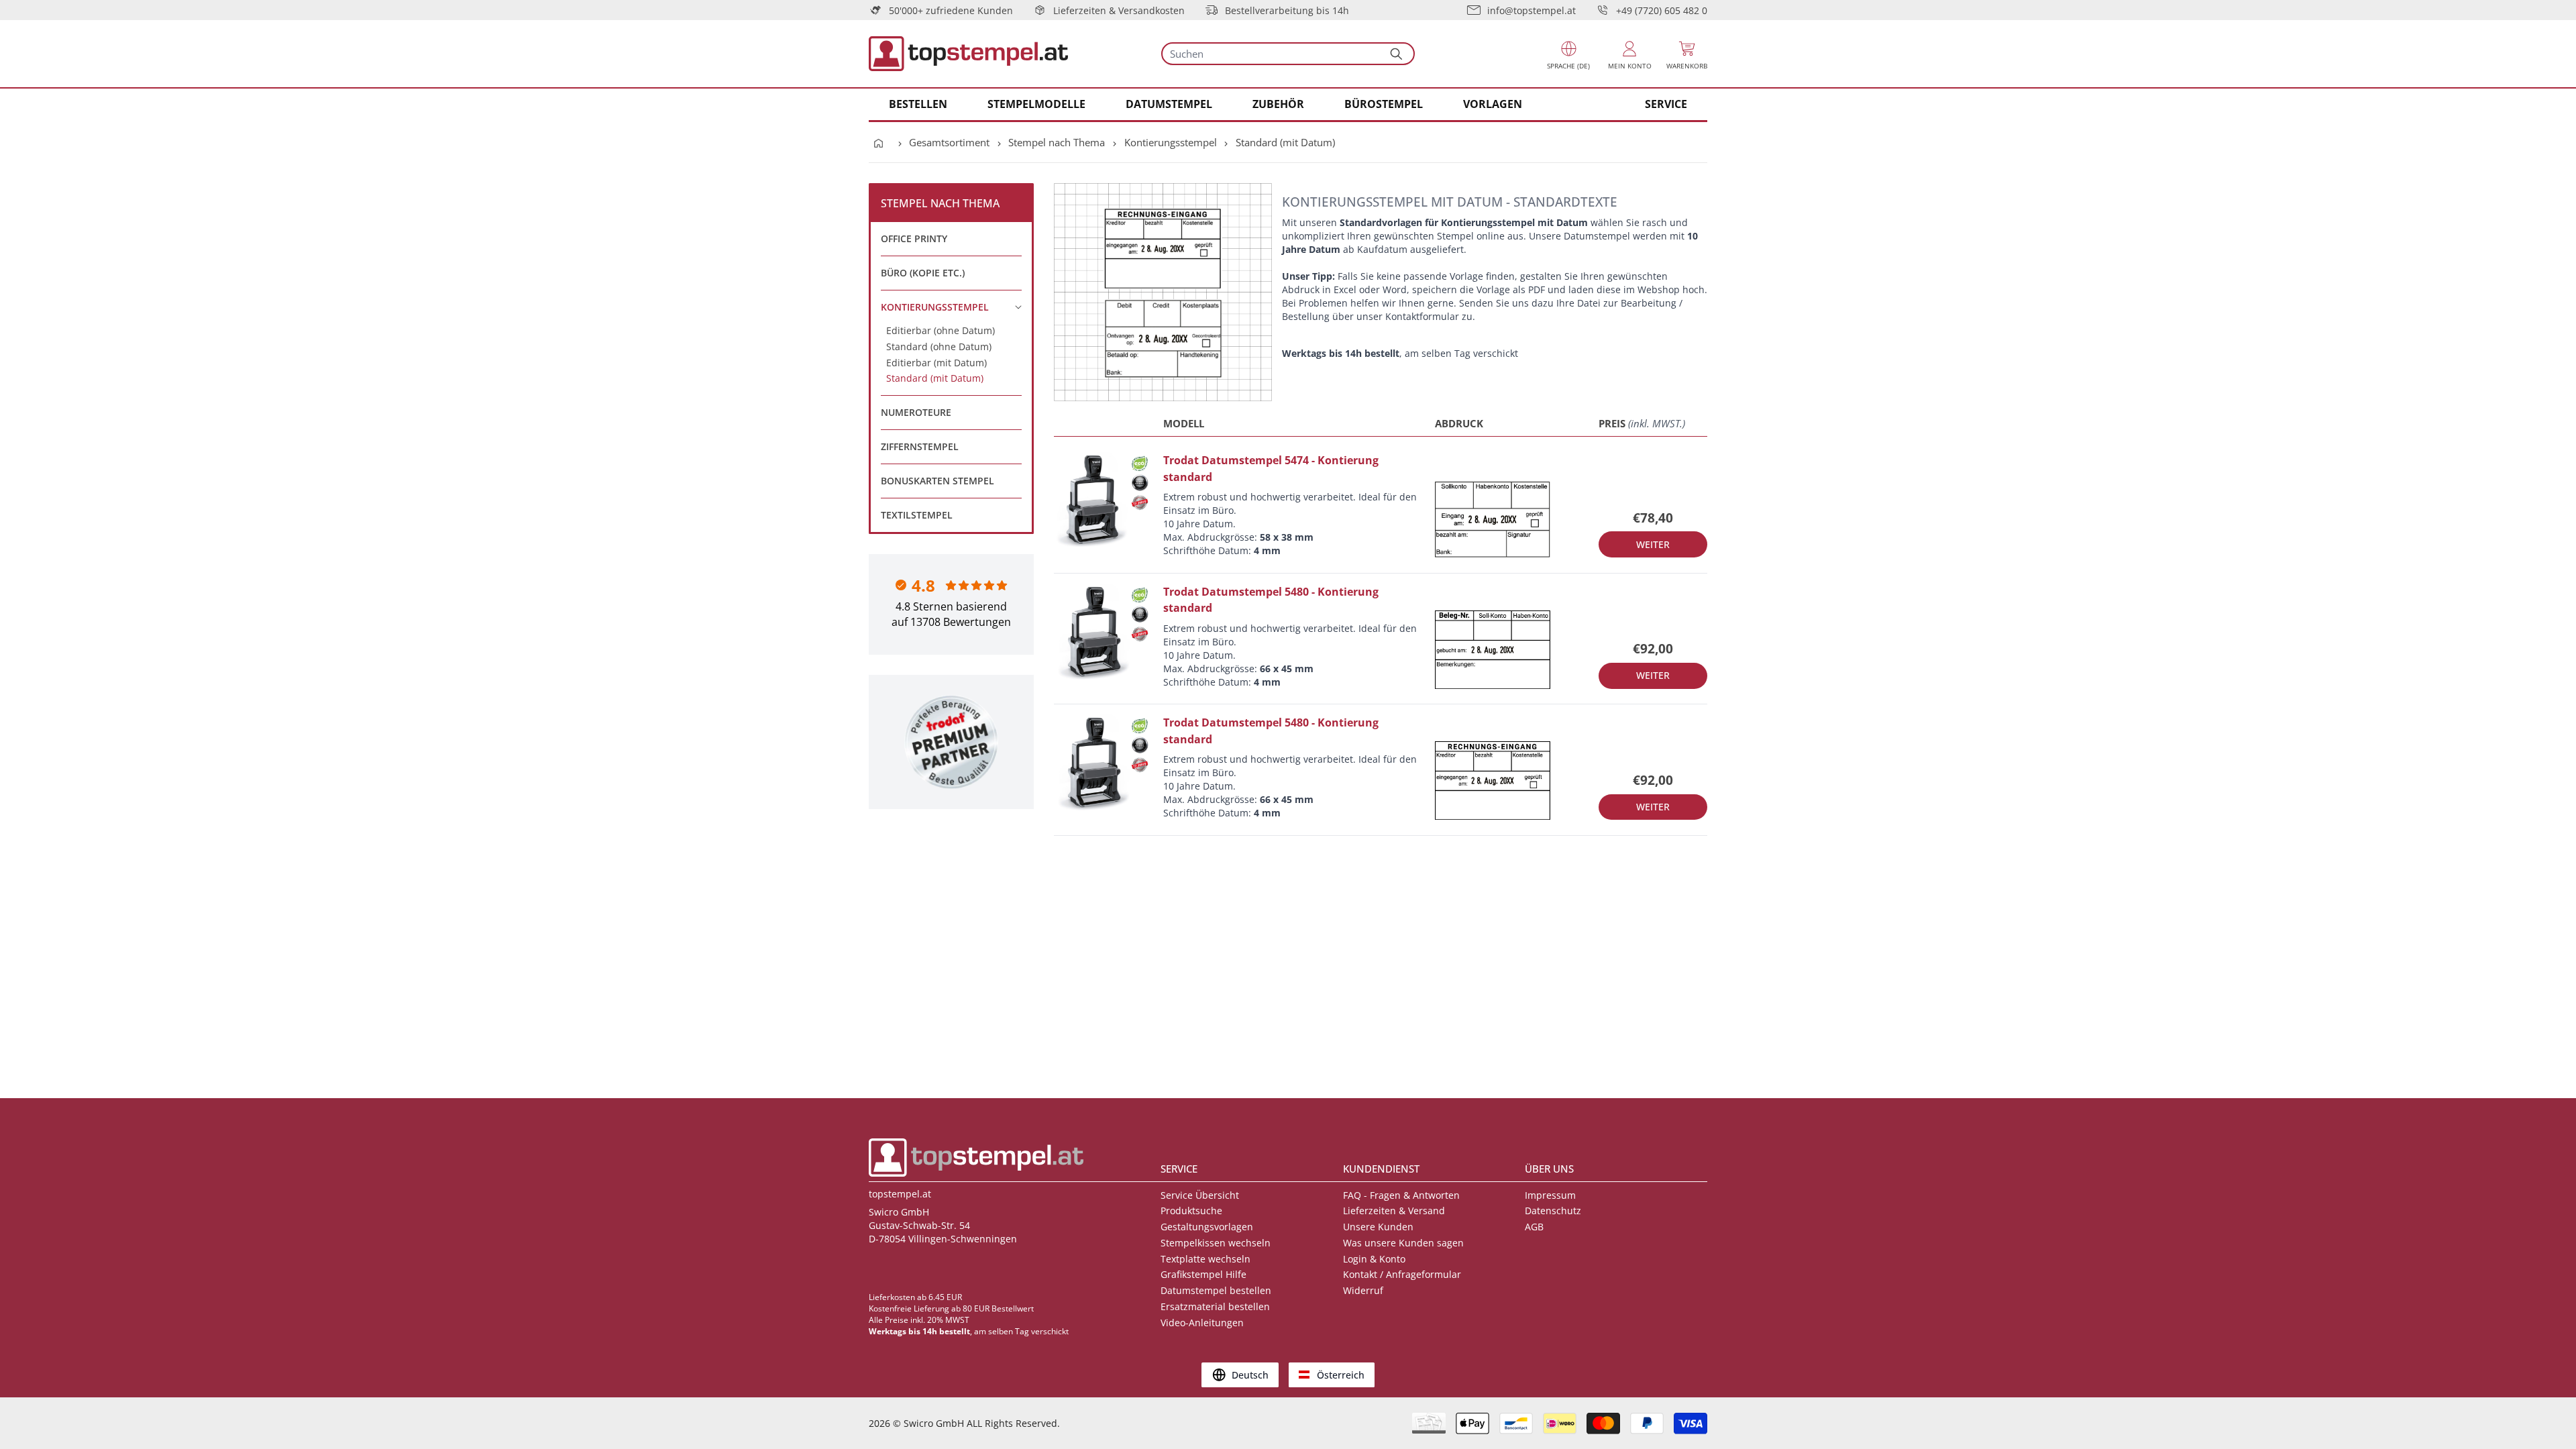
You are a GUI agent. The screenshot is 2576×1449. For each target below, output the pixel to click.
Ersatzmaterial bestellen (1215, 1306)
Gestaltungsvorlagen (1207, 1227)
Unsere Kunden (1378, 1227)
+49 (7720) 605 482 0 (1662, 10)
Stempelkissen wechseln (1216, 1243)
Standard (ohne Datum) (939, 346)
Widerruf (1363, 1290)
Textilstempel (917, 515)
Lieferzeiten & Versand (1394, 1211)
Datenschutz (1553, 1211)
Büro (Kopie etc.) (923, 273)
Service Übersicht (1200, 1195)
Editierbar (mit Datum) (936, 363)
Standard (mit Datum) (1285, 142)
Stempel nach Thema (1057, 142)
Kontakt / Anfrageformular (1402, 1274)
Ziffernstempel (920, 446)
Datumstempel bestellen (1216, 1290)
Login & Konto (1374, 1259)
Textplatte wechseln (1205, 1259)
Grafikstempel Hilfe (1203, 1274)
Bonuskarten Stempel (937, 481)
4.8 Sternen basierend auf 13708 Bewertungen (951, 614)
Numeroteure (916, 412)
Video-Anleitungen (1202, 1323)
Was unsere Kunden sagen (1403, 1243)
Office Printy (914, 238)
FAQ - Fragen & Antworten (1401, 1195)
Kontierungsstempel (1171, 142)
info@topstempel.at (1532, 10)
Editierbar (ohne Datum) (941, 330)
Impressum (1550, 1195)
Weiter (1653, 544)
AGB (1534, 1227)
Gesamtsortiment (949, 142)
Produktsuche (1191, 1211)
